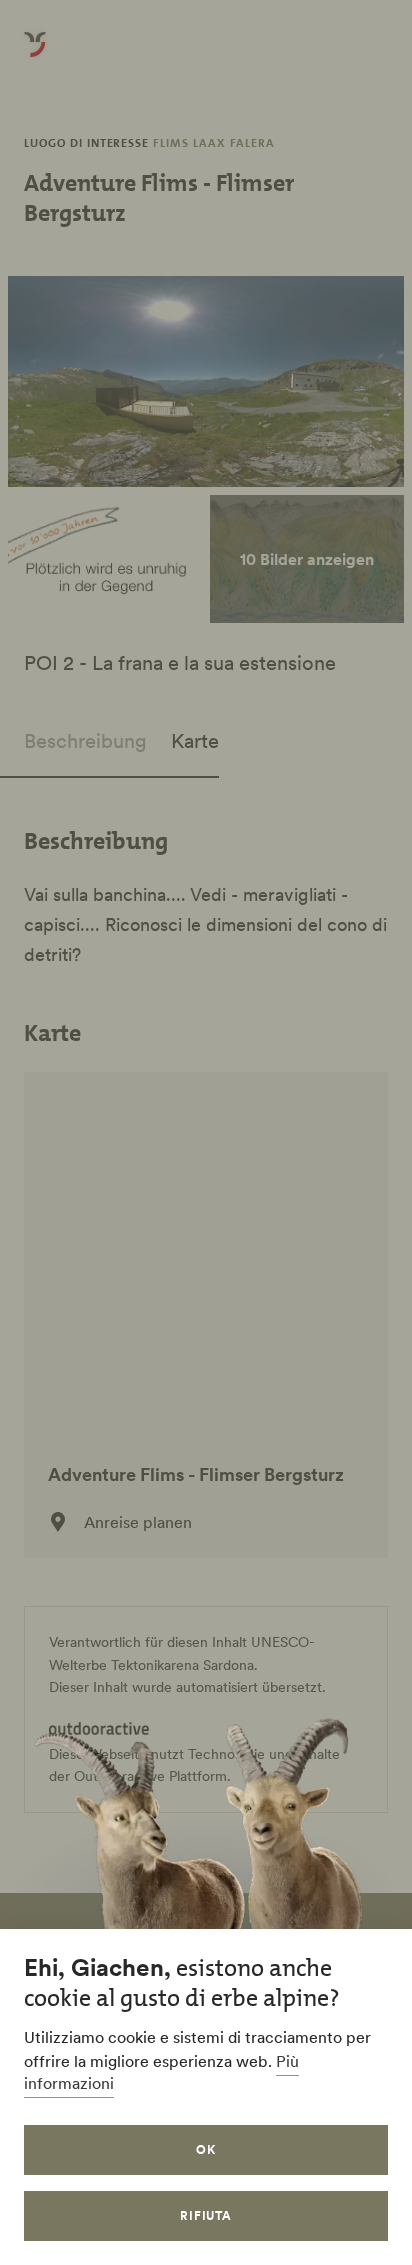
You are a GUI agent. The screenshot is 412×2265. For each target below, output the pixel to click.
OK (206, 2149)
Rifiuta (206, 2215)
